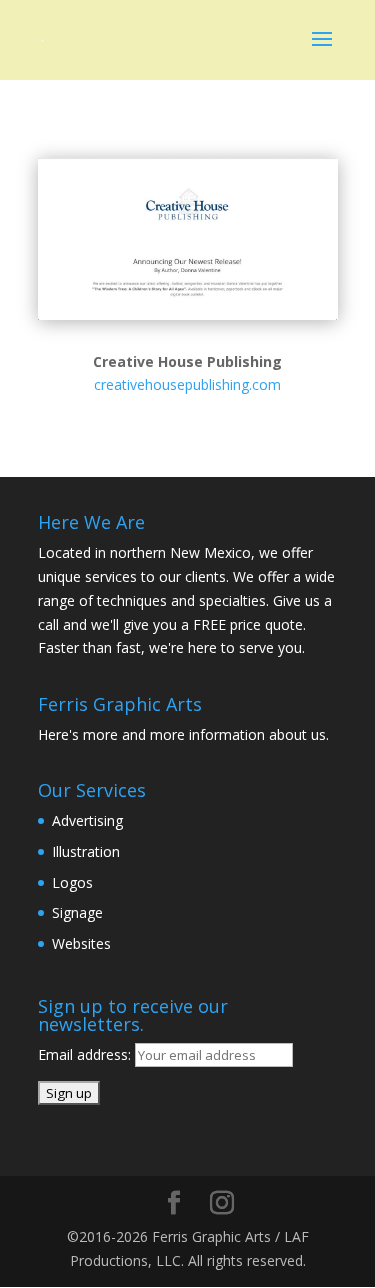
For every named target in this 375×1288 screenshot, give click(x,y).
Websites (81, 943)
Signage (77, 912)
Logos (72, 882)
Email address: (86, 1054)
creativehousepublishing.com (187, 384)
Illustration (86, 851)
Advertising (87, 820)
